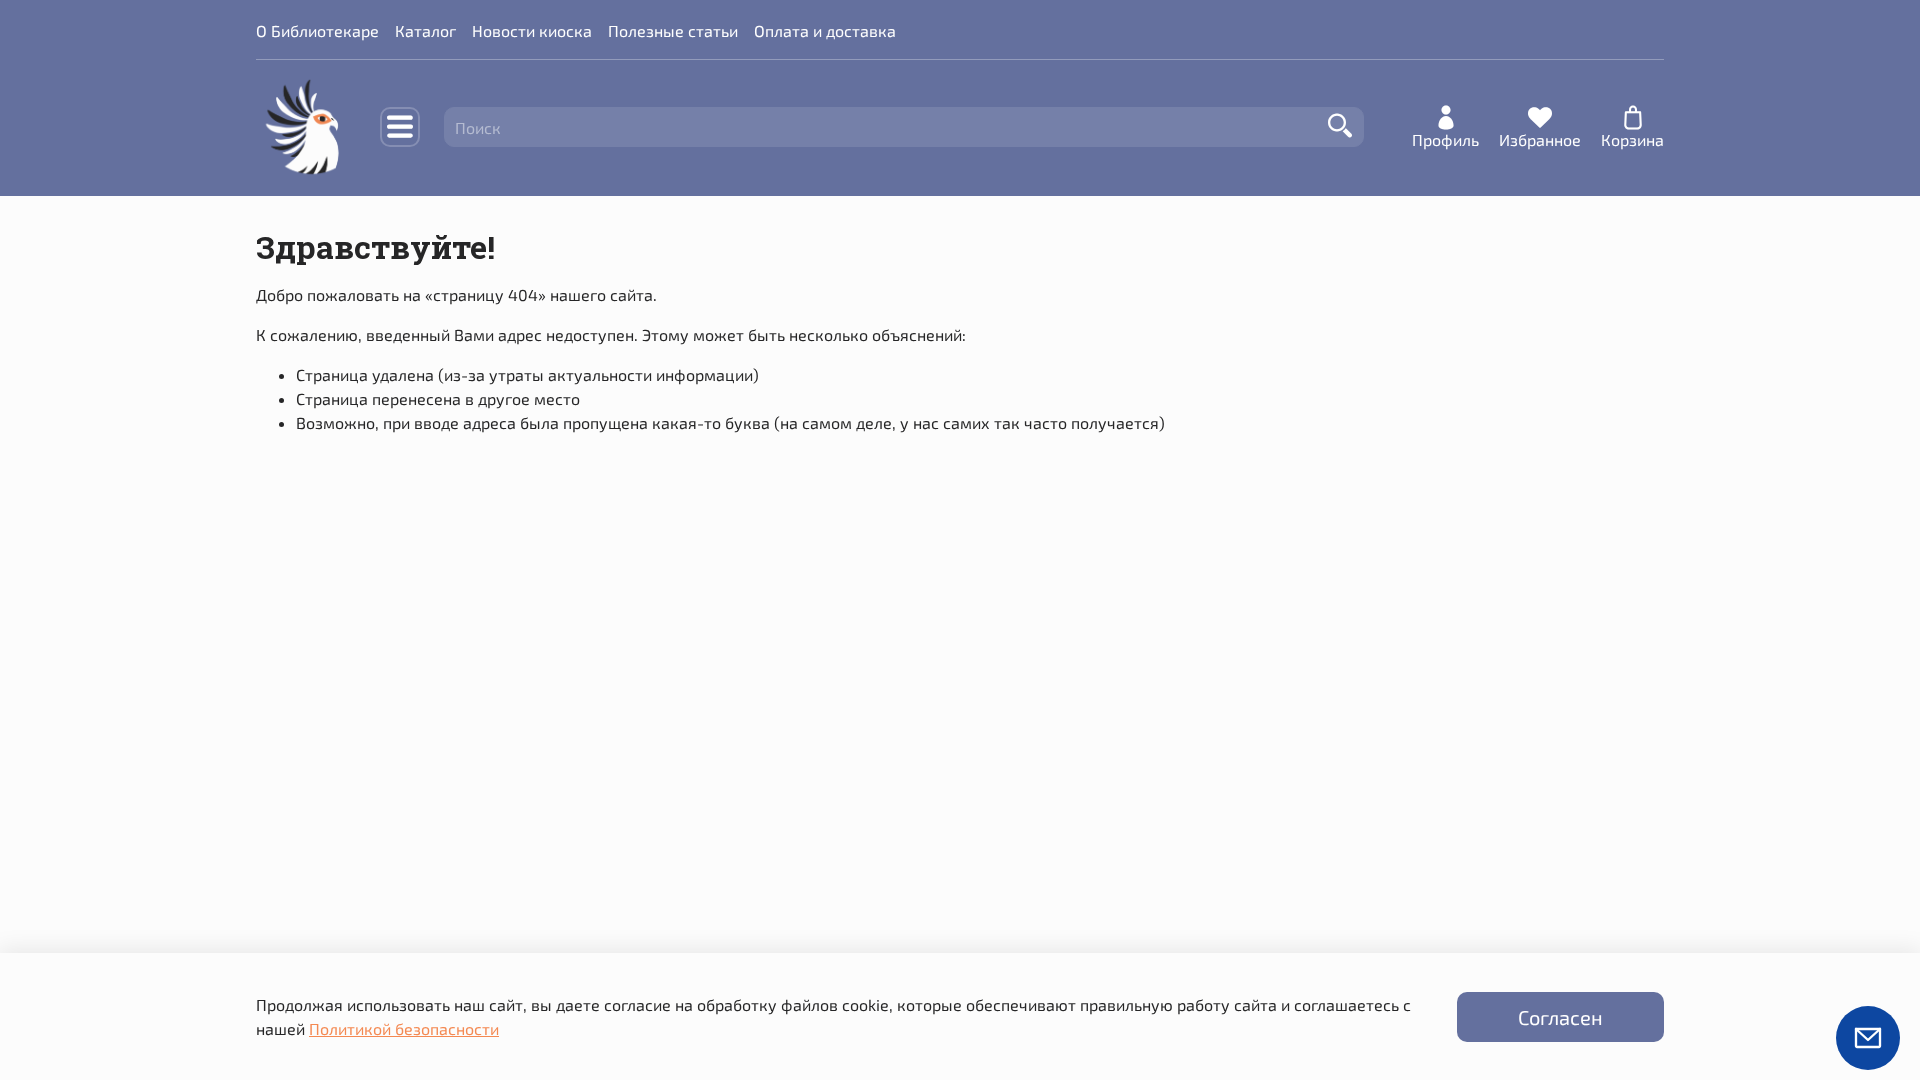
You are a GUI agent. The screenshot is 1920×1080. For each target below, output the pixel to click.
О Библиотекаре (317, 30)
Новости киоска (532, 30)
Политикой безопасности (404, 1028)
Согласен (1560, 1017)
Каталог (425, 30)
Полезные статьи (673, 30)
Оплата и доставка (825, 30)
